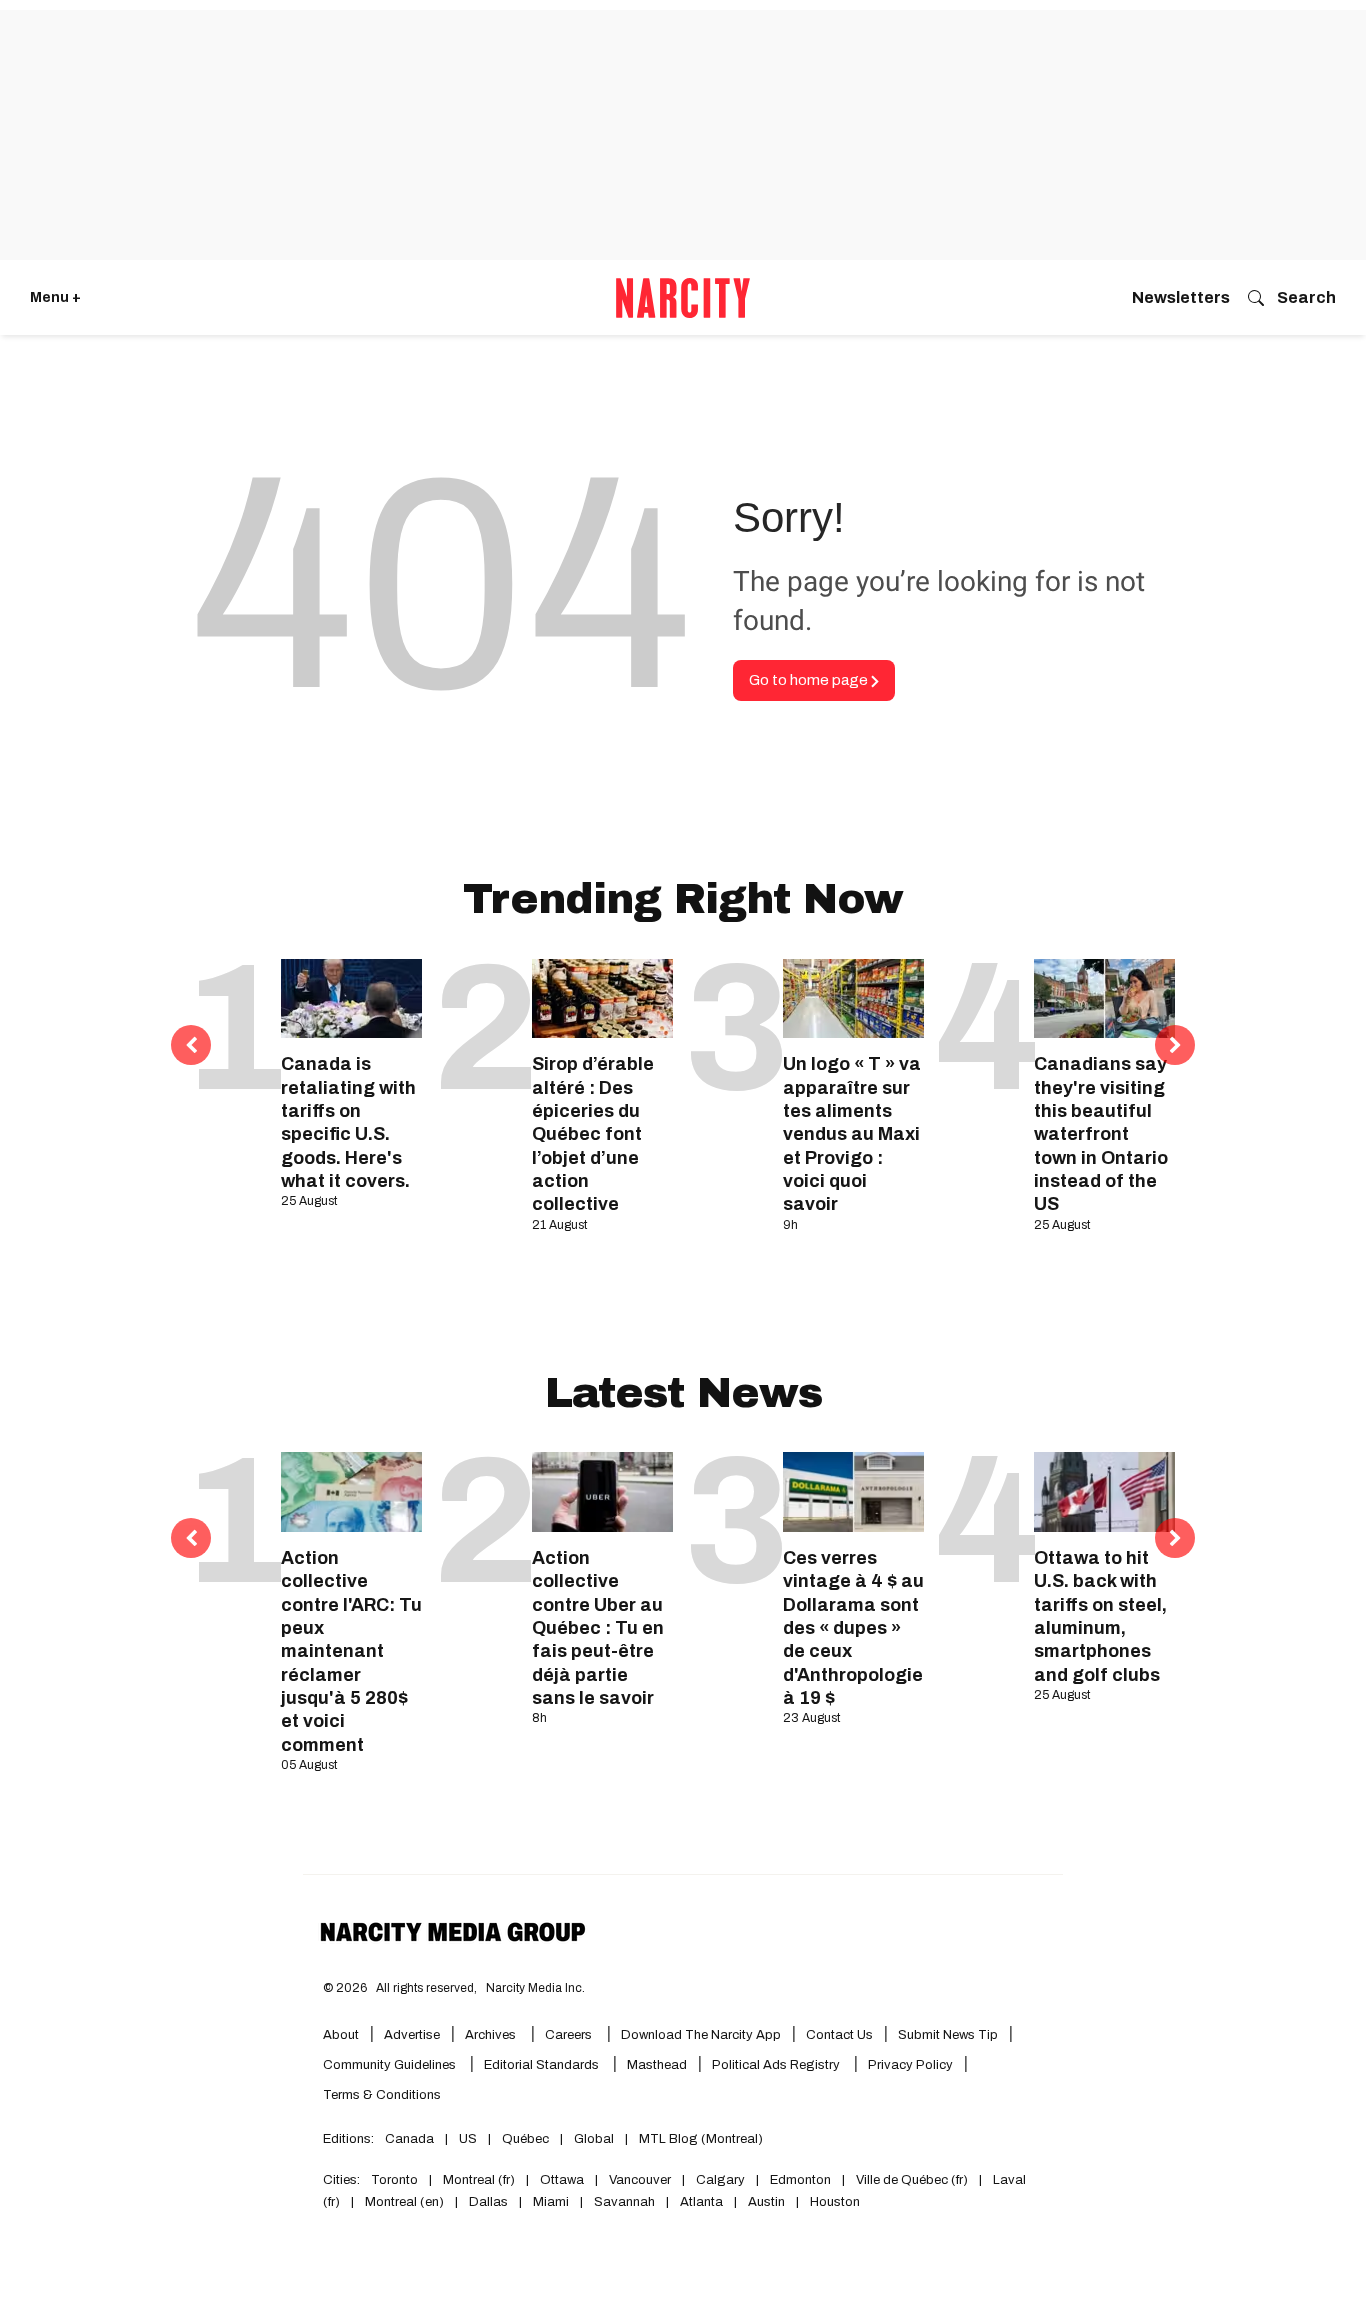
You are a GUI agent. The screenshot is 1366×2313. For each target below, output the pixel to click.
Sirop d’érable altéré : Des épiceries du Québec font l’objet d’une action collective (593, 1134)
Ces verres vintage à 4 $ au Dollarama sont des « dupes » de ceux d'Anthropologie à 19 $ (853, 1628)
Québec (525, 2139)
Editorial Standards (543, 2065)
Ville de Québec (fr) (912, 2180)
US (468, 2139)
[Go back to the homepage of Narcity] (683, 298)
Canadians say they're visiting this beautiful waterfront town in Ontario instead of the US (1101, 1134)
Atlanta (701, 2202)
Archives (490, 2035)
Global (594, 2139)
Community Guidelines (391, 2065)
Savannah (624, 2202)
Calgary (720, 2180)
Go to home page (810, 680)
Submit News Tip (948, 2035)
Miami (551, 2202)
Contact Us (839, 2035)
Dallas (488, 2202)
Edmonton (800, 2180)
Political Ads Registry (777, 2065)
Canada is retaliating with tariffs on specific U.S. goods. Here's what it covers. (348, 1122)
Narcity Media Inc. (535, 1988)
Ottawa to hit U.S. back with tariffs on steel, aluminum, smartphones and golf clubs (1100, 1616)
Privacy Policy (910, 2065)
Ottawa (562, 2180)
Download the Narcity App (701, 2035)
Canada (409, 2139)
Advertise (412, 2035)
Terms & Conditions (382, 2095)
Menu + (55, 297)
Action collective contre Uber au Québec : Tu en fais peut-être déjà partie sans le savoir (598, 1628)
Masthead (657, 2065)
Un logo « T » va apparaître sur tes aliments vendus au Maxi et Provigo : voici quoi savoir (852, 1134)
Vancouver (640, 2180)
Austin (766, 2202)
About (341, 2035)
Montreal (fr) (479, 2180)
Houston (835, 2202)
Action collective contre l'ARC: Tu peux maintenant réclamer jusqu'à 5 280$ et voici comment (351, 1651)
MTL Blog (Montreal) (701, 2139)
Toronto (394, 2180)
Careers (568, 2035)
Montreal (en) (404, 2202)
